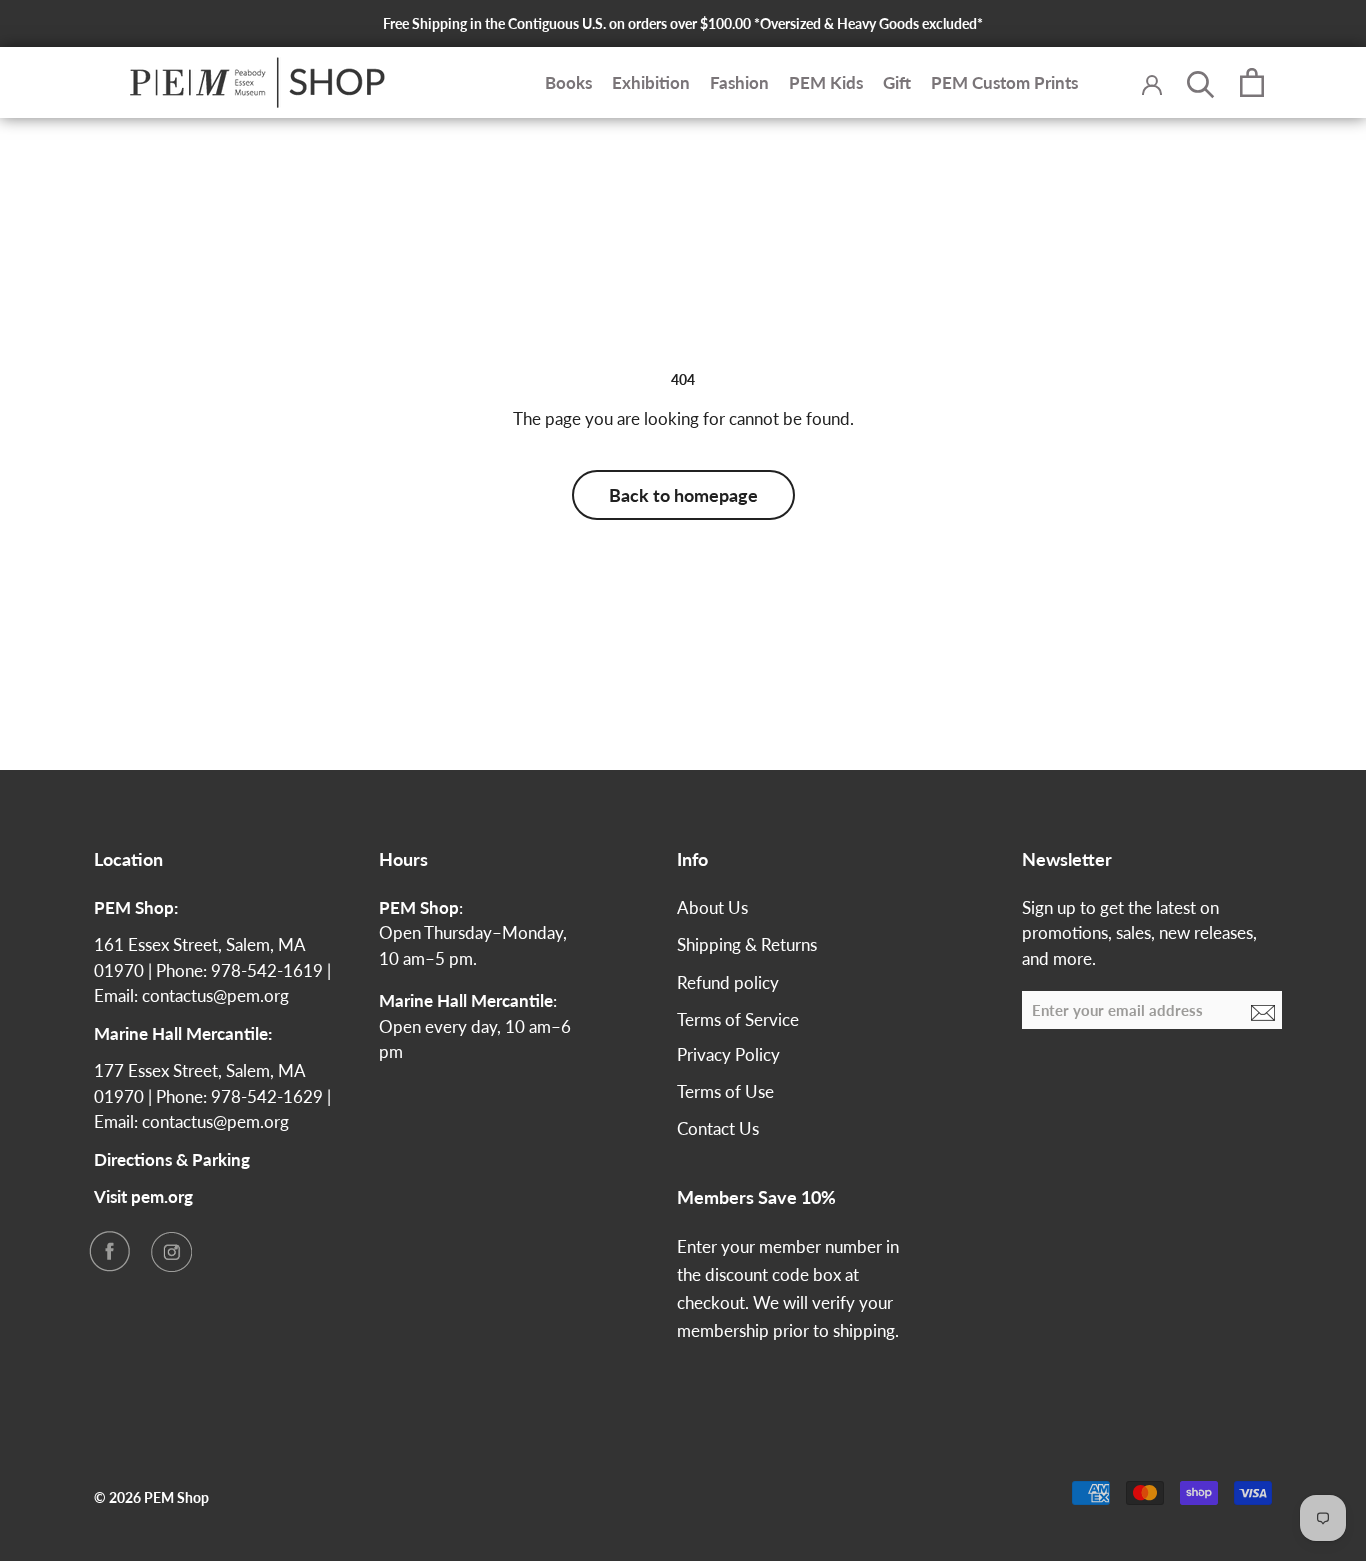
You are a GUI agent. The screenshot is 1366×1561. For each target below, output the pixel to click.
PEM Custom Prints (1004, 82)
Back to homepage (683, 495)
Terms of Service (738, 1019)
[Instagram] (171, 1251)
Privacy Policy (728, 1054)
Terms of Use (725, 1091)
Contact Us (718, 1128)
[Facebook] (109, 1251)
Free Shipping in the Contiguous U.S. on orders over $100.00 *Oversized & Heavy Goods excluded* (683, 23)
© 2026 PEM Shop (151, 1497)
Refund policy (728, 982)
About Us (712, 907)
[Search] (1201, 83)
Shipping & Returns (747, 944)
